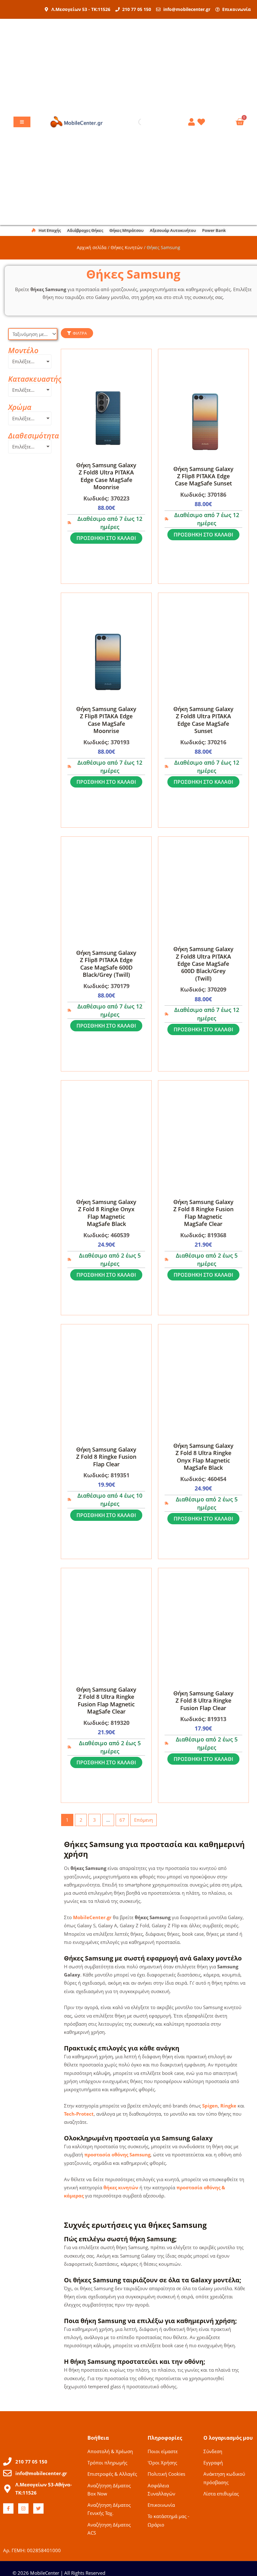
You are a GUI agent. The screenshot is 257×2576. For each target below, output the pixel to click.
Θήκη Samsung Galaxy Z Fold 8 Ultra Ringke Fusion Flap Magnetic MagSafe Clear (106, 1700)
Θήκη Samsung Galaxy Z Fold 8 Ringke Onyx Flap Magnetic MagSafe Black (106, 1213)
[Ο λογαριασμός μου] (192, 122)
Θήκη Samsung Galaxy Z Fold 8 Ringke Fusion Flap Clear (106, 1457)
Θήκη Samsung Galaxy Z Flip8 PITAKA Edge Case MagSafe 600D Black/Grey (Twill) (106, 964)
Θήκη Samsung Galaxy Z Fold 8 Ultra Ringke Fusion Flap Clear (203, 1701)
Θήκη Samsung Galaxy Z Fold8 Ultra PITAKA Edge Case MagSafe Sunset (203, 720)
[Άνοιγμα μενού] (22, 122)
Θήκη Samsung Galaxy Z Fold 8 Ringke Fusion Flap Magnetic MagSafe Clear (203, 1213)
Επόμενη (144, 1820)
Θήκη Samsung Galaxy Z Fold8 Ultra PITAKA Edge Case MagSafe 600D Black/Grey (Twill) (203, 964)
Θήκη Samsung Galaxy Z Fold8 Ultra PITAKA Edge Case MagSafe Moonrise (106, 476)
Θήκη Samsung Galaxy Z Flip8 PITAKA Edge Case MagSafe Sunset (203, 476)
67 (122, 1820)
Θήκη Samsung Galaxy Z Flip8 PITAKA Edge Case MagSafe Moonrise (106, 720)
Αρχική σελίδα (92, 247)
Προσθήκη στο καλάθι (106, 538)
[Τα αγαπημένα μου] (202, 122)
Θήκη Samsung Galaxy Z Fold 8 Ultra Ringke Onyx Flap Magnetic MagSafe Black (203, 1457)
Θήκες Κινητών (127, 247)
